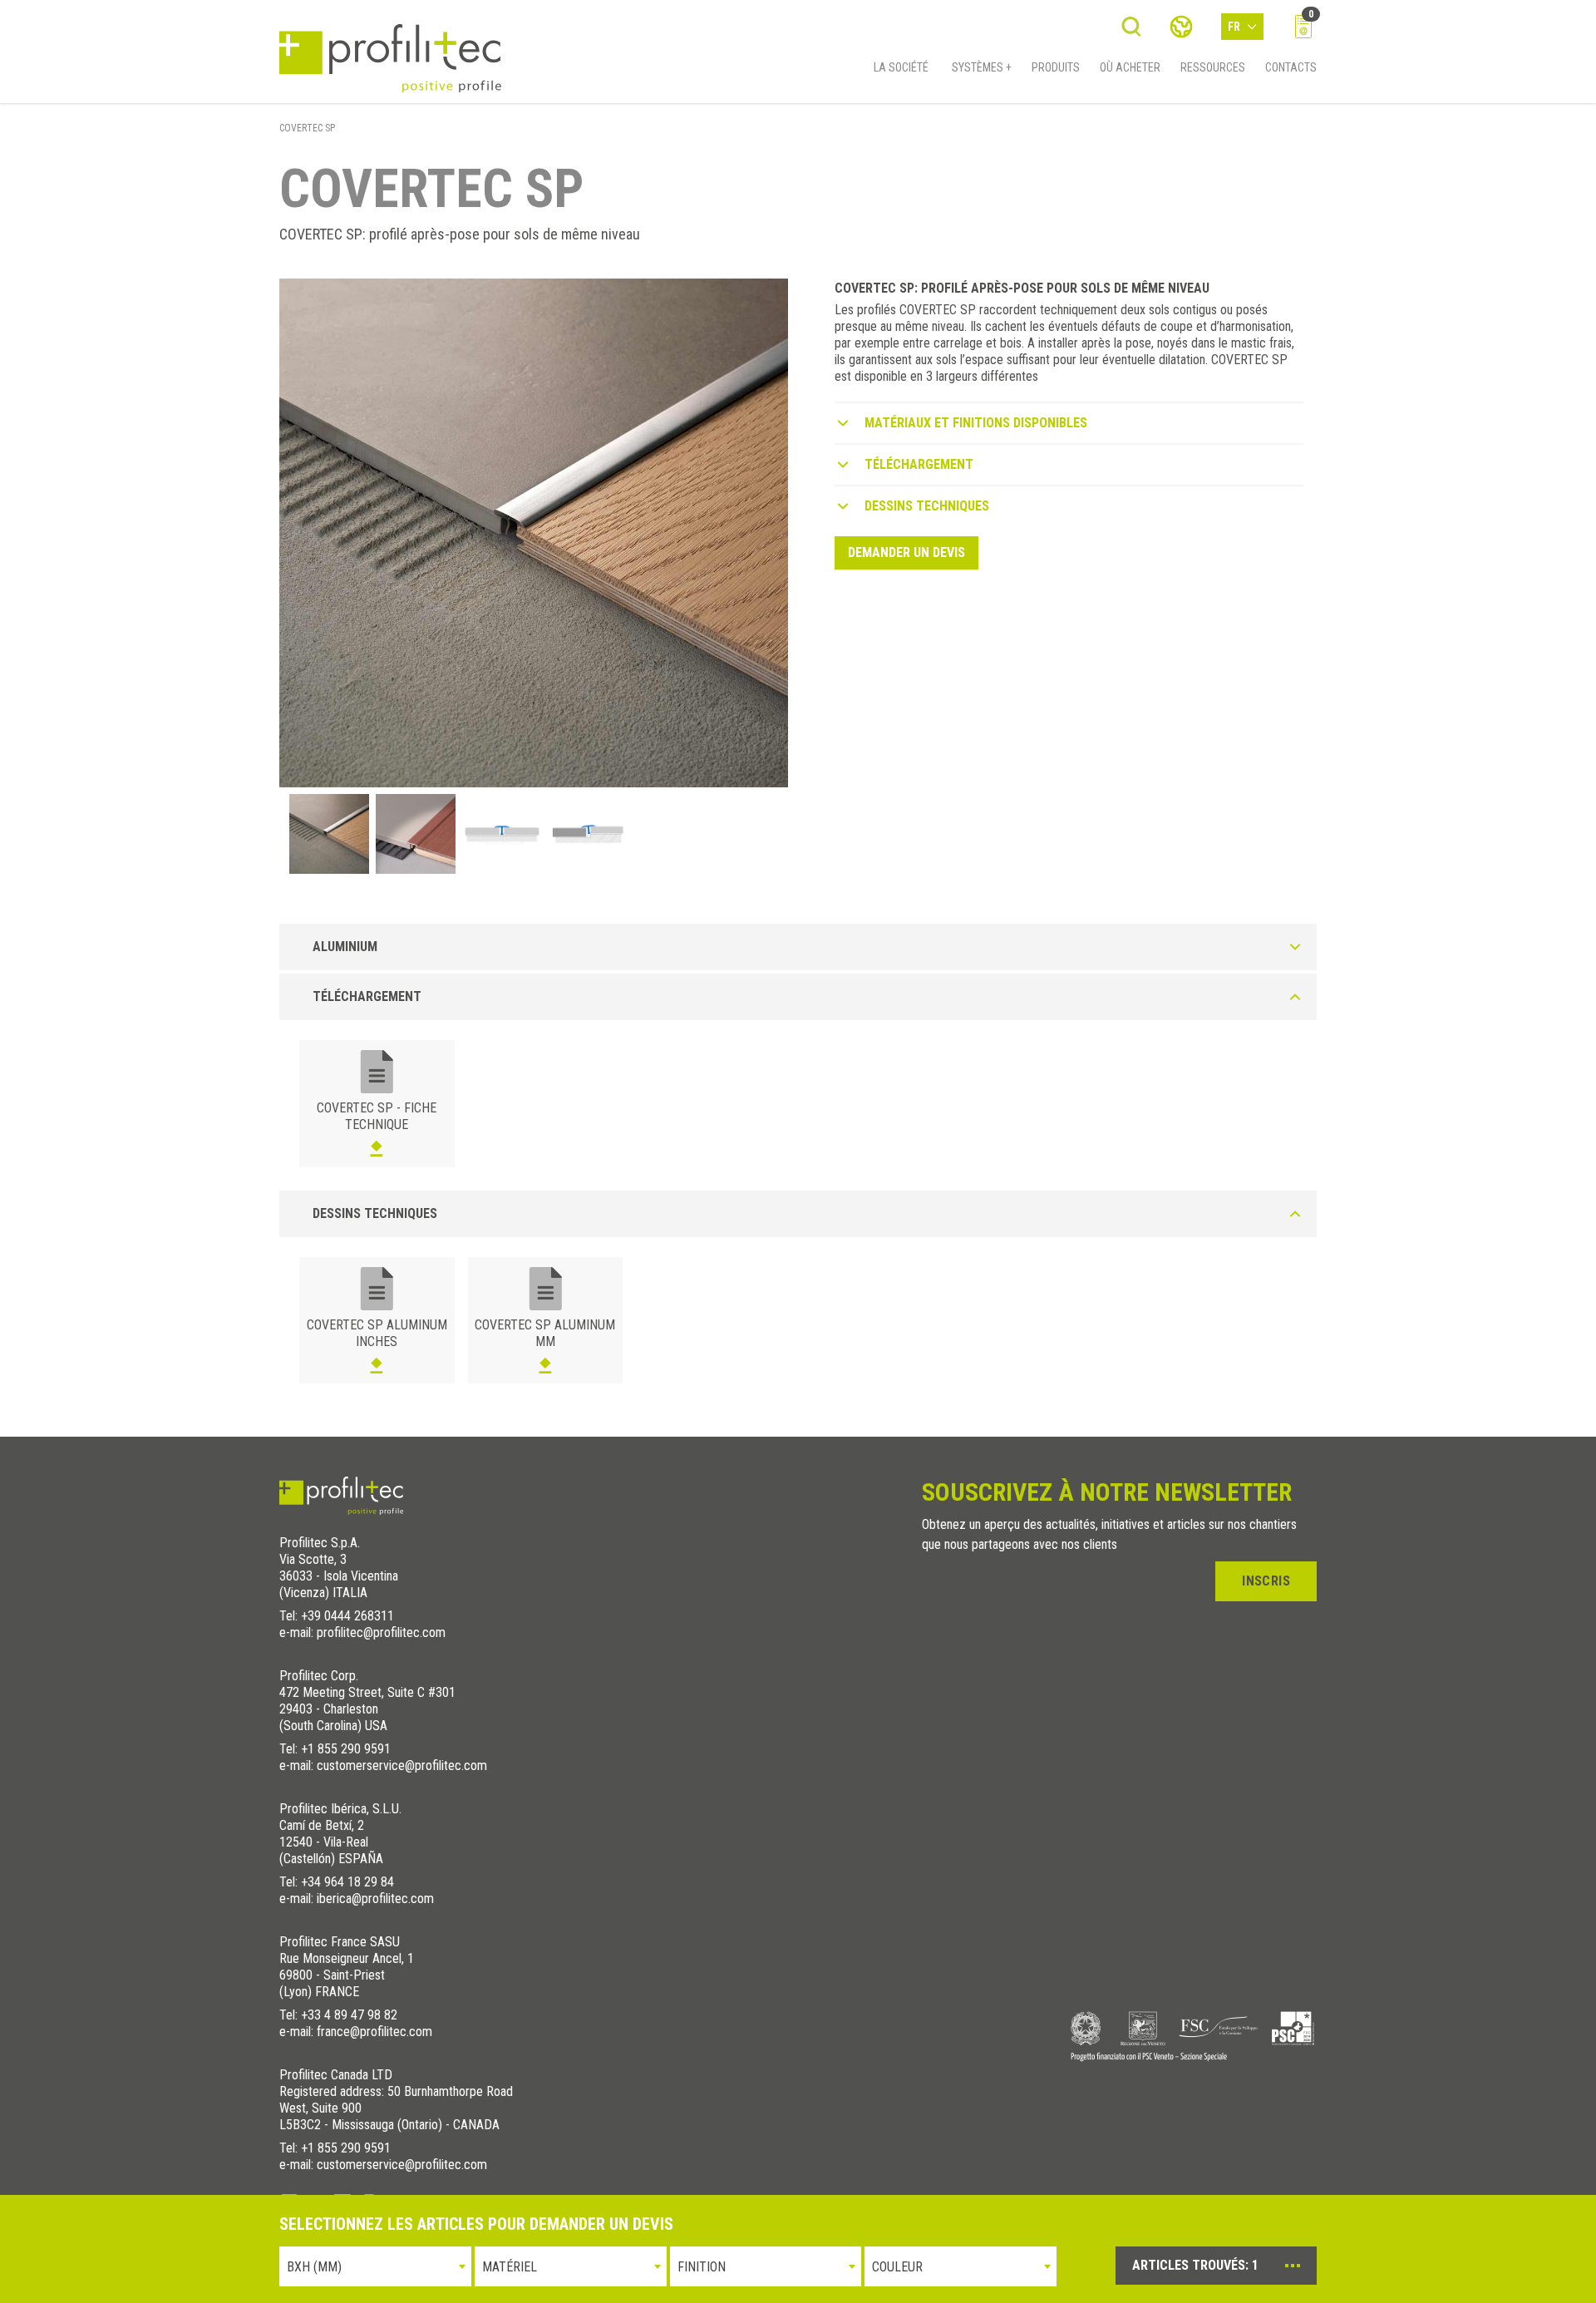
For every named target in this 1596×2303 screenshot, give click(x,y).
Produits (1056, 67)
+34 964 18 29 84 (347, 1882)
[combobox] (375, 2266)
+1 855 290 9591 (346, 1749)
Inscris (1266, 1581)
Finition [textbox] (702, 2267)
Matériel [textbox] (510, 2267)
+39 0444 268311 (347, 1616)
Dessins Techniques (927, 506)
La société (901, 67)
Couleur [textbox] (897, 2267)
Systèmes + (982, 67)
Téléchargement (919, 464)
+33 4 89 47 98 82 (349, 2015)
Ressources (1213, 67)
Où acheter (1130, 67)
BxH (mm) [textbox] (314, 2267)
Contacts (1291, 67)
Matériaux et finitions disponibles (976, 423)
